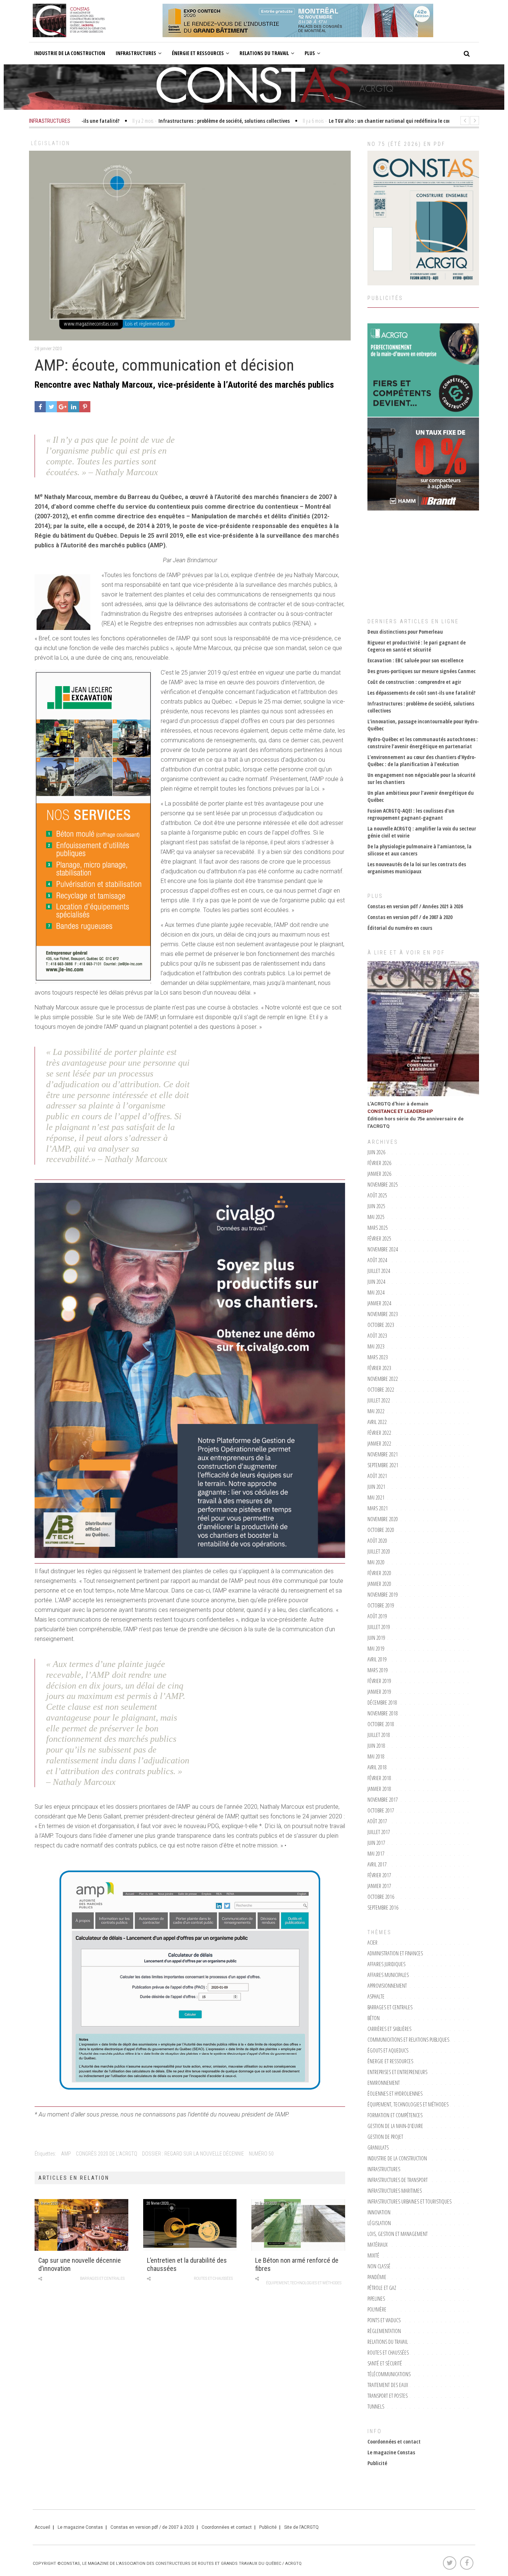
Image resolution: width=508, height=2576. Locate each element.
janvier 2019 (379, 1692)
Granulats (378, 2148)
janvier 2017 (379, 1886)
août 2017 (377, 1821)
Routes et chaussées (213, 2279)
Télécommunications (389, 2374)
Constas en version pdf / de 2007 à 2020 (410, 917)
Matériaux (377, 2245)
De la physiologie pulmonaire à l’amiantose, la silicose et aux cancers (419, 850)
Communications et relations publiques (408, 2040)
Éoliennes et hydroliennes (395, 2094)
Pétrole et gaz (382, 2288)
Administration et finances (395, 1953)
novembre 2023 (383, 1314)
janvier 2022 (379, 1444)
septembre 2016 (383, 1908)
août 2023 (377, 1336)
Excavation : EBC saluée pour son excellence (415, 660)
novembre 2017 (383, 1800)
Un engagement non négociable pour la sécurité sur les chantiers (421, 778)
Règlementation (384, 2331)
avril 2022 (377, 1422)
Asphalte (376, 1996)
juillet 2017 (379, 1832)
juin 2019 (376, 1638)
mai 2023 (376, 1346)
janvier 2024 (379, 1303)
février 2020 (379, 1573)
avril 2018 (377, 1767)
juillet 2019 (379, 1627)
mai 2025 (376, 1217)
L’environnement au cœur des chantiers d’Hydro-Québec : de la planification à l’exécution (422, 761)
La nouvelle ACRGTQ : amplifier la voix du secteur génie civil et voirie (422, 832)
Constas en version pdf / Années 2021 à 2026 (415, 906)
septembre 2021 (383, 1465)
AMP (66, 2154)
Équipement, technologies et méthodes (304, 2283)
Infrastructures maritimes (395, 2191)
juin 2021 (376, 1487)
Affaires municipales (388, 1975)
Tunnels (376, 2407)
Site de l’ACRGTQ (301, 2527)
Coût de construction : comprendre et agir (414, 682)
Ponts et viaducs (384, 2320)
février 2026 (379, 1163)
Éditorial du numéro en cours (400, 928)
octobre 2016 (381, 1897)
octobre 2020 (381, 1530)
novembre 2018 (383, 1713)
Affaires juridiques (386, 1964)
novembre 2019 (383, 1595)
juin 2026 (376, 1152)
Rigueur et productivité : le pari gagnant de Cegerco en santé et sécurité (417, 646)
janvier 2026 (379, 1174)
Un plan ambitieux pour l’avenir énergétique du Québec (421, 796)
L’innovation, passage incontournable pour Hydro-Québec (423, 725)
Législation (51, 143)
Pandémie (377, 2277)
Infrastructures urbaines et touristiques (409, 2201)
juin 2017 (376, 1843)
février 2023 (379, 1368)
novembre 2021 (383, 1454)
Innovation (379, 2212)
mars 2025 (378, 1228)
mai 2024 (376, 1292)
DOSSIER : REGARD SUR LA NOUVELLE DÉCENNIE (193, 2154)
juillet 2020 (379, 1551)
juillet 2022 (379, 1400)
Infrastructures (136, 53)
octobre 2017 (381, 1810)
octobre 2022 (381, 1390)
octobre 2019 (381, 1605)
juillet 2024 (379, 1271)
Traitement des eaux (388, 2385)
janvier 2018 (379, 1789)
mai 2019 (376, 1649)
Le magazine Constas (391, 2452)
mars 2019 (378, 1670)
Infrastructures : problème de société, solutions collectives (421, 707)
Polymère (377, 2309)
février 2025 (379, 1239)
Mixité (373, 2255)
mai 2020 (376, 1562)
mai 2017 (376, 1854)
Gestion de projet (385, 2137)
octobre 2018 (381, 1724)
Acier (372, 1943)
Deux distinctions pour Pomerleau (405, 632)
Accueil (42, 2527)
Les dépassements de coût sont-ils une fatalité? (421, 693)
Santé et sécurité (385, 2363)
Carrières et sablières (389, 2029)
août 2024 (377, 1260)
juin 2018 (376, 1746)
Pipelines (376, 2299)
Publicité (377, 2463)
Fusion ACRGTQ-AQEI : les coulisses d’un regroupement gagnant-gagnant (411, 814)
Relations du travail (264, 53)
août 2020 (377, 1541)
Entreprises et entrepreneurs (397, 2072)
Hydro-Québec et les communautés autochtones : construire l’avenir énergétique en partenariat (423, 743)
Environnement (384, 2083)
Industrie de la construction (70, 53)
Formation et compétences (395, 2115)
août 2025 (377, 1195)
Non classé (379, 2266)
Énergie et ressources (198, 53)
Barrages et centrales (102, 2279)
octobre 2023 (381, 1325)
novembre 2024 (383, 1249)
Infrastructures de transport (398, 2180)
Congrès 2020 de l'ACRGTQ (107, 2154)
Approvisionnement (387, 1986)
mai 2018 (376, 1756)
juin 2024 (376, 1282)
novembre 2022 (383, 1379)
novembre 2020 (383, 1519)
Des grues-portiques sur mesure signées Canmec (422, 671)
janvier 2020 (379, 1584)
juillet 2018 (379, 1735)
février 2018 (379, 1778)
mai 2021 (376, 1497)
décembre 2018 (382, 1703)
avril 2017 (377, 1864)
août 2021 (377, 1476)
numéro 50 (261, 2154)
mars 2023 (378, 1357)
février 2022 (379, 1433)
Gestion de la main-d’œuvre (395, 2126)
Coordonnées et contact (394, 2441)
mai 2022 (376, 1411)
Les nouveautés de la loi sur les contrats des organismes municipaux (417, 868)
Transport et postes (388, 2396)
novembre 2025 (383, 1185)
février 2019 (379, 1681)
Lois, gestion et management (398, 2234)
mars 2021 (378, 1508)
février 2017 (379, 1875)
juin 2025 (376, 1206)
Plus (310, 53)
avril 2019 (377, 1659)
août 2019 (377, 1616)
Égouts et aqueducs (388, 2050)
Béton (374, 2018)
